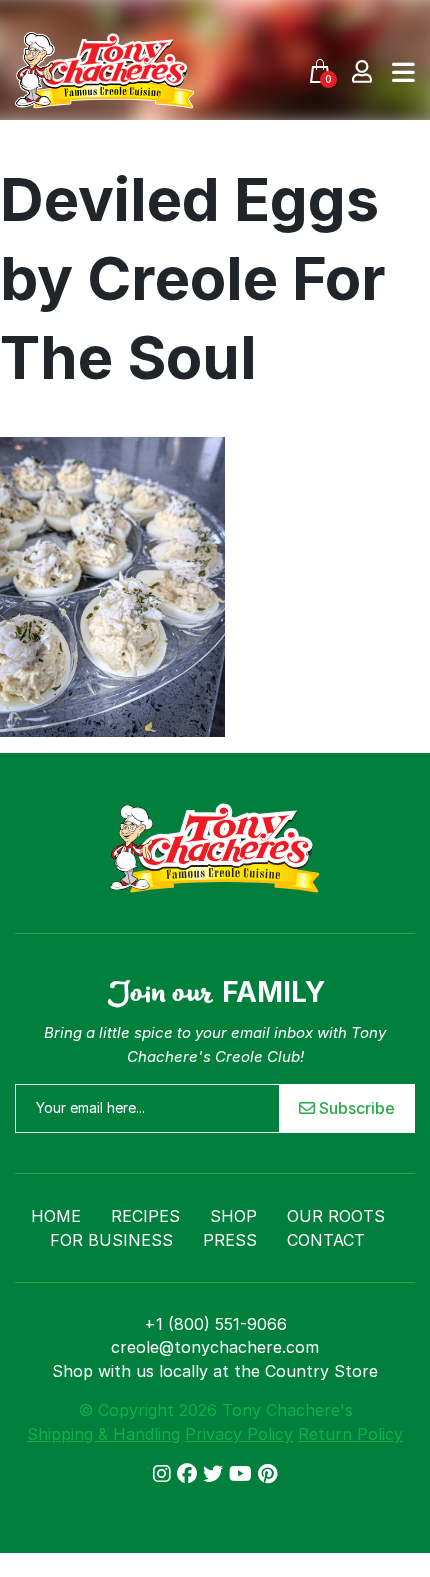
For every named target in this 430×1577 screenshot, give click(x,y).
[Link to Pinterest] (267, 1474)
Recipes (145, 1216)
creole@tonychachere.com (215, 1347)
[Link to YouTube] (243, 1474)
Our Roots (336, 1216)
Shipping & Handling (103, 1434)
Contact (326, 1240)
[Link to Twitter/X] (216, 1474)
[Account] (362, 70)
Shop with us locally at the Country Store (215, 1371)
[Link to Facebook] (190, 1474)
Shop (233, 1216)
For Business (111, 1240)
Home (56, 1216)
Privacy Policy (239, 1434)
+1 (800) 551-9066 (215, 1324)
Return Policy (350, 1434)
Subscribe (355, 1108)
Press (230, 1240)
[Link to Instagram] (165, 1474)
